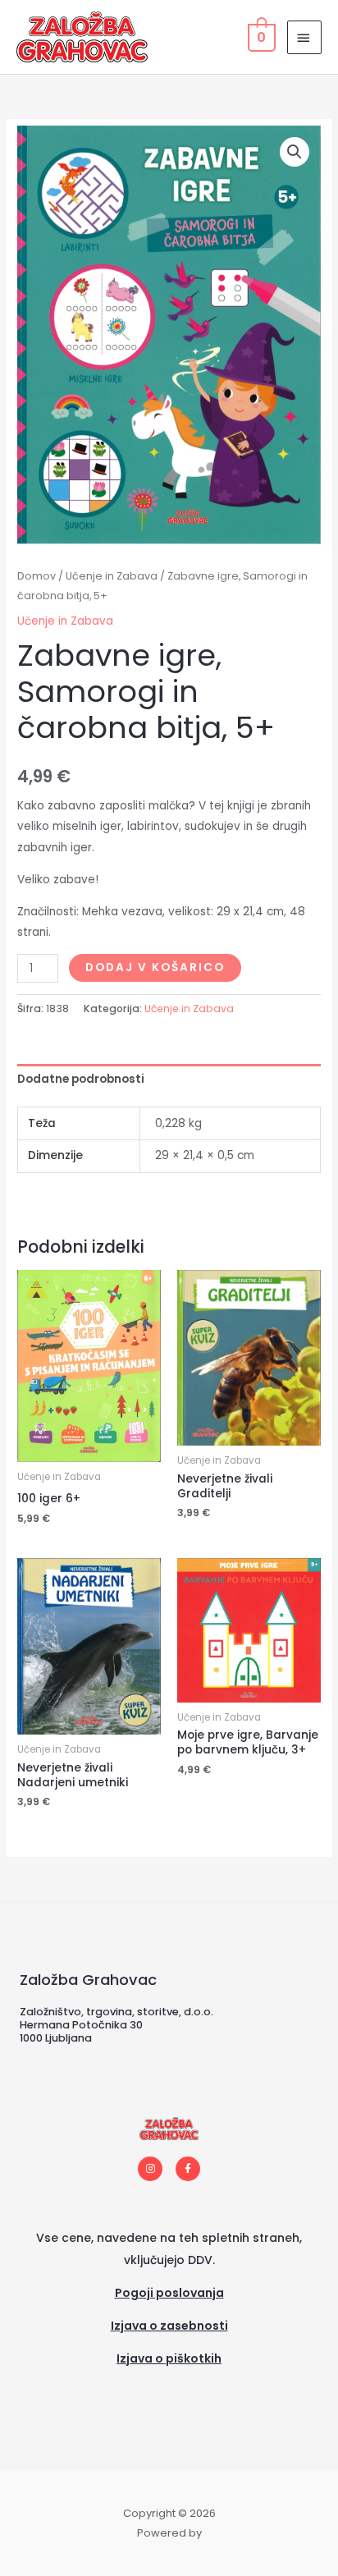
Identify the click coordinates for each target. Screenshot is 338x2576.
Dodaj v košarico (155, 967)
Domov (37, 576)
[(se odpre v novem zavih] (169, 2379)
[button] (295, 152)
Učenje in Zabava (112, 576)
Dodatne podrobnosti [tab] (81, 1079)
